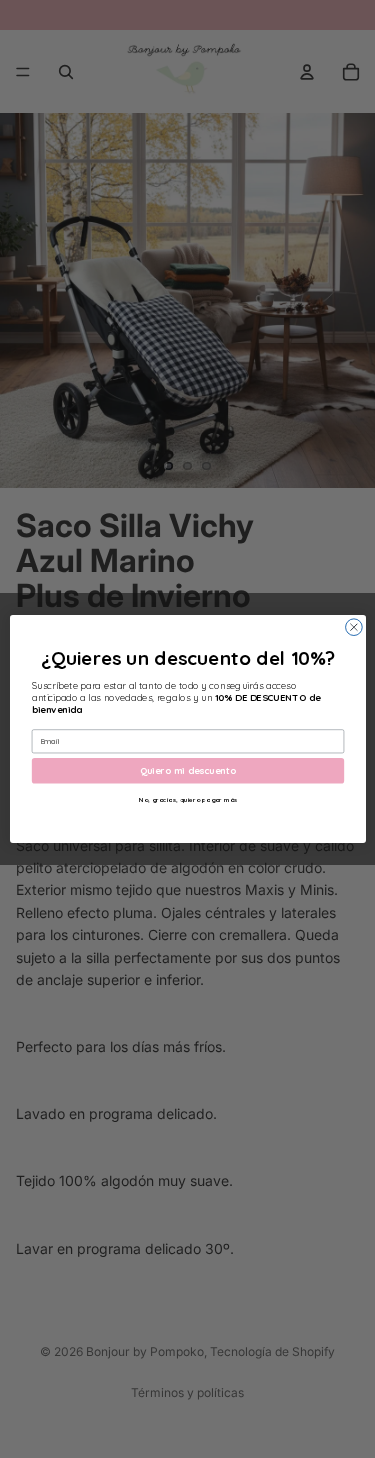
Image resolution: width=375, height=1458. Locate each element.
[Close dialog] (353, 627)
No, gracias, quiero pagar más (187, 800)
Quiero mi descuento (187, 770)
